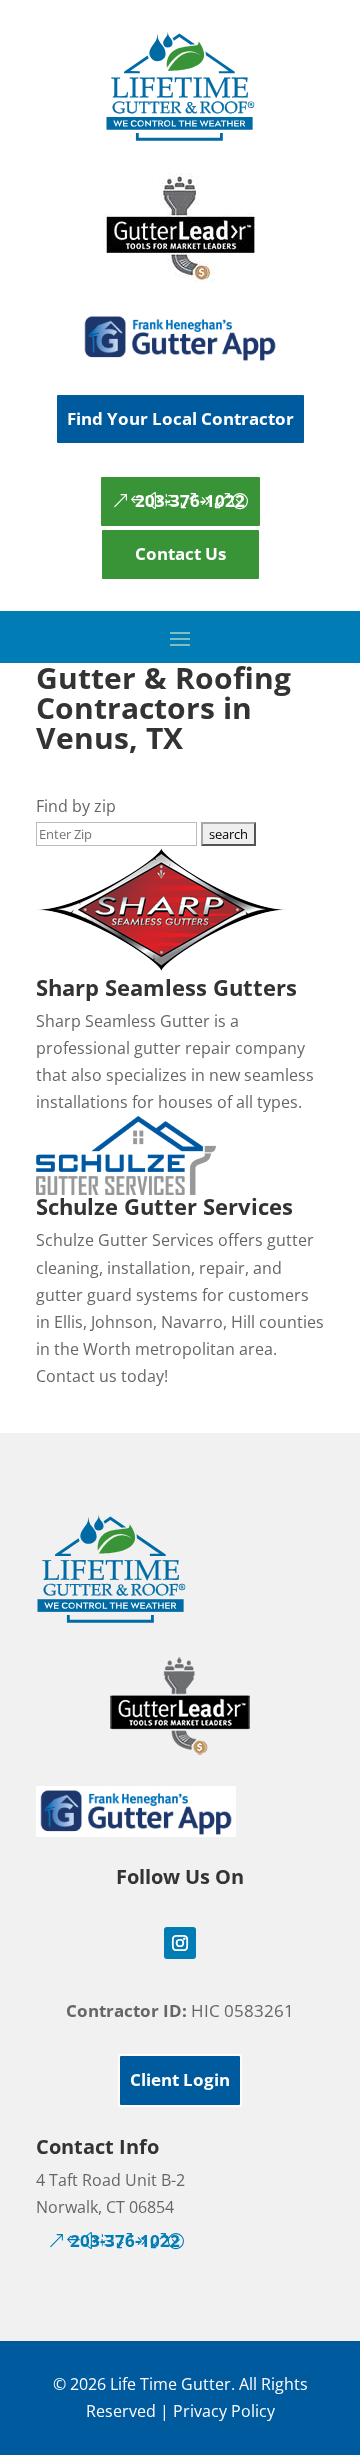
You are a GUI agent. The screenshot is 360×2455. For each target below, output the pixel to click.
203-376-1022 (190, 500)
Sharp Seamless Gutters (166, 987)
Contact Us (180, 553)
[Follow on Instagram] (180, 1943)
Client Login (180, 2079)
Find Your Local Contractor (180, 418)
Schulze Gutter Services (164, 1206)
